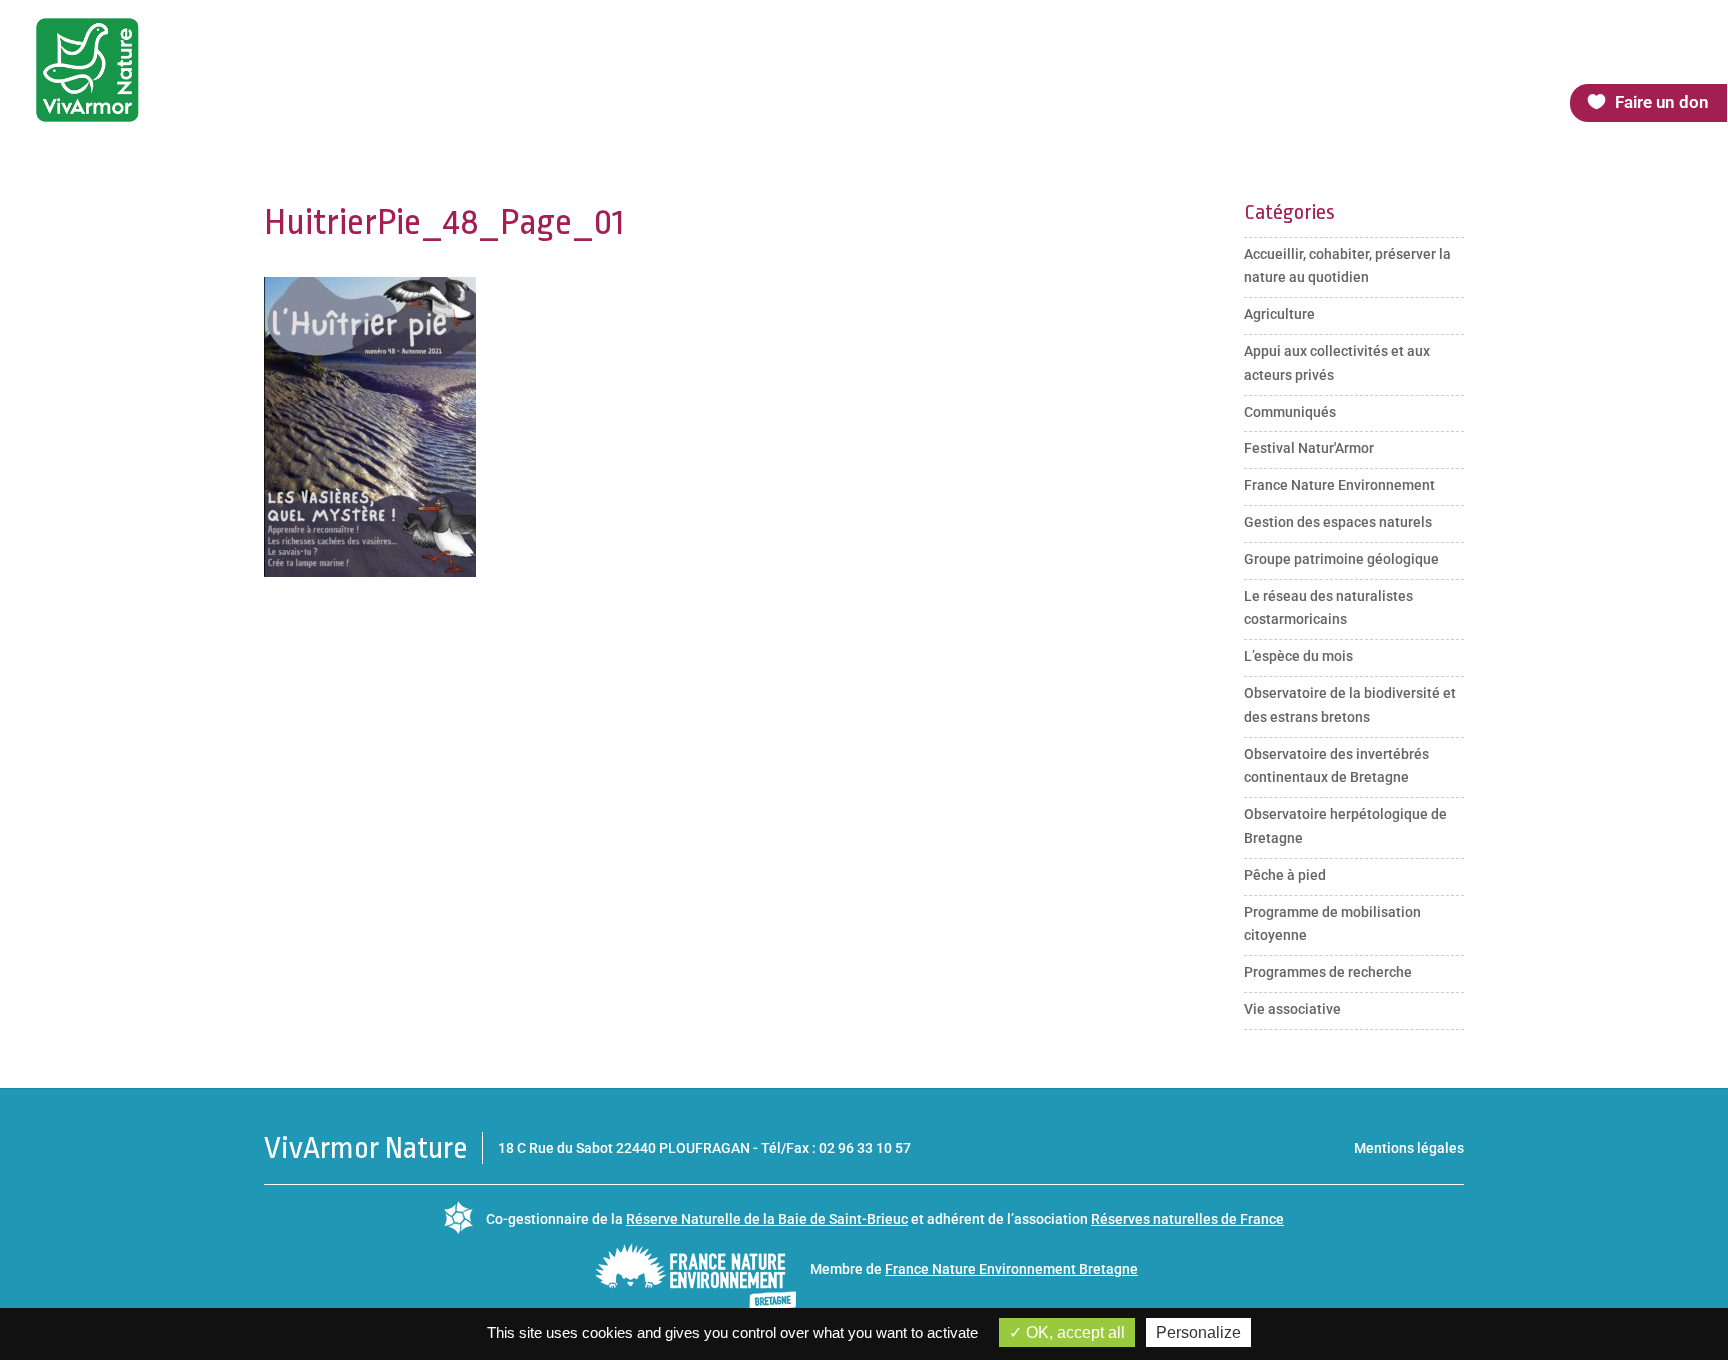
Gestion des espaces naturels (1338, 522)
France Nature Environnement (1339, 485)
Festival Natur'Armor (1309, 448)
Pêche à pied (1285, 875)
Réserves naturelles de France (1187, 1219)
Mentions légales (1409, 1148)
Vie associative (1292, 1009)
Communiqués (1290, 412)
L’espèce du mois (1298, 656)
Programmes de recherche (1328, 972)
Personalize (1198, 1332)
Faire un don (1662, 102)
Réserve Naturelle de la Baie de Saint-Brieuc (767, 1219)
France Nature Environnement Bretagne (1011, 1269)
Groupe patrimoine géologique (1341, 559)
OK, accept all (1073, 1332)
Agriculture (1279, 314)
